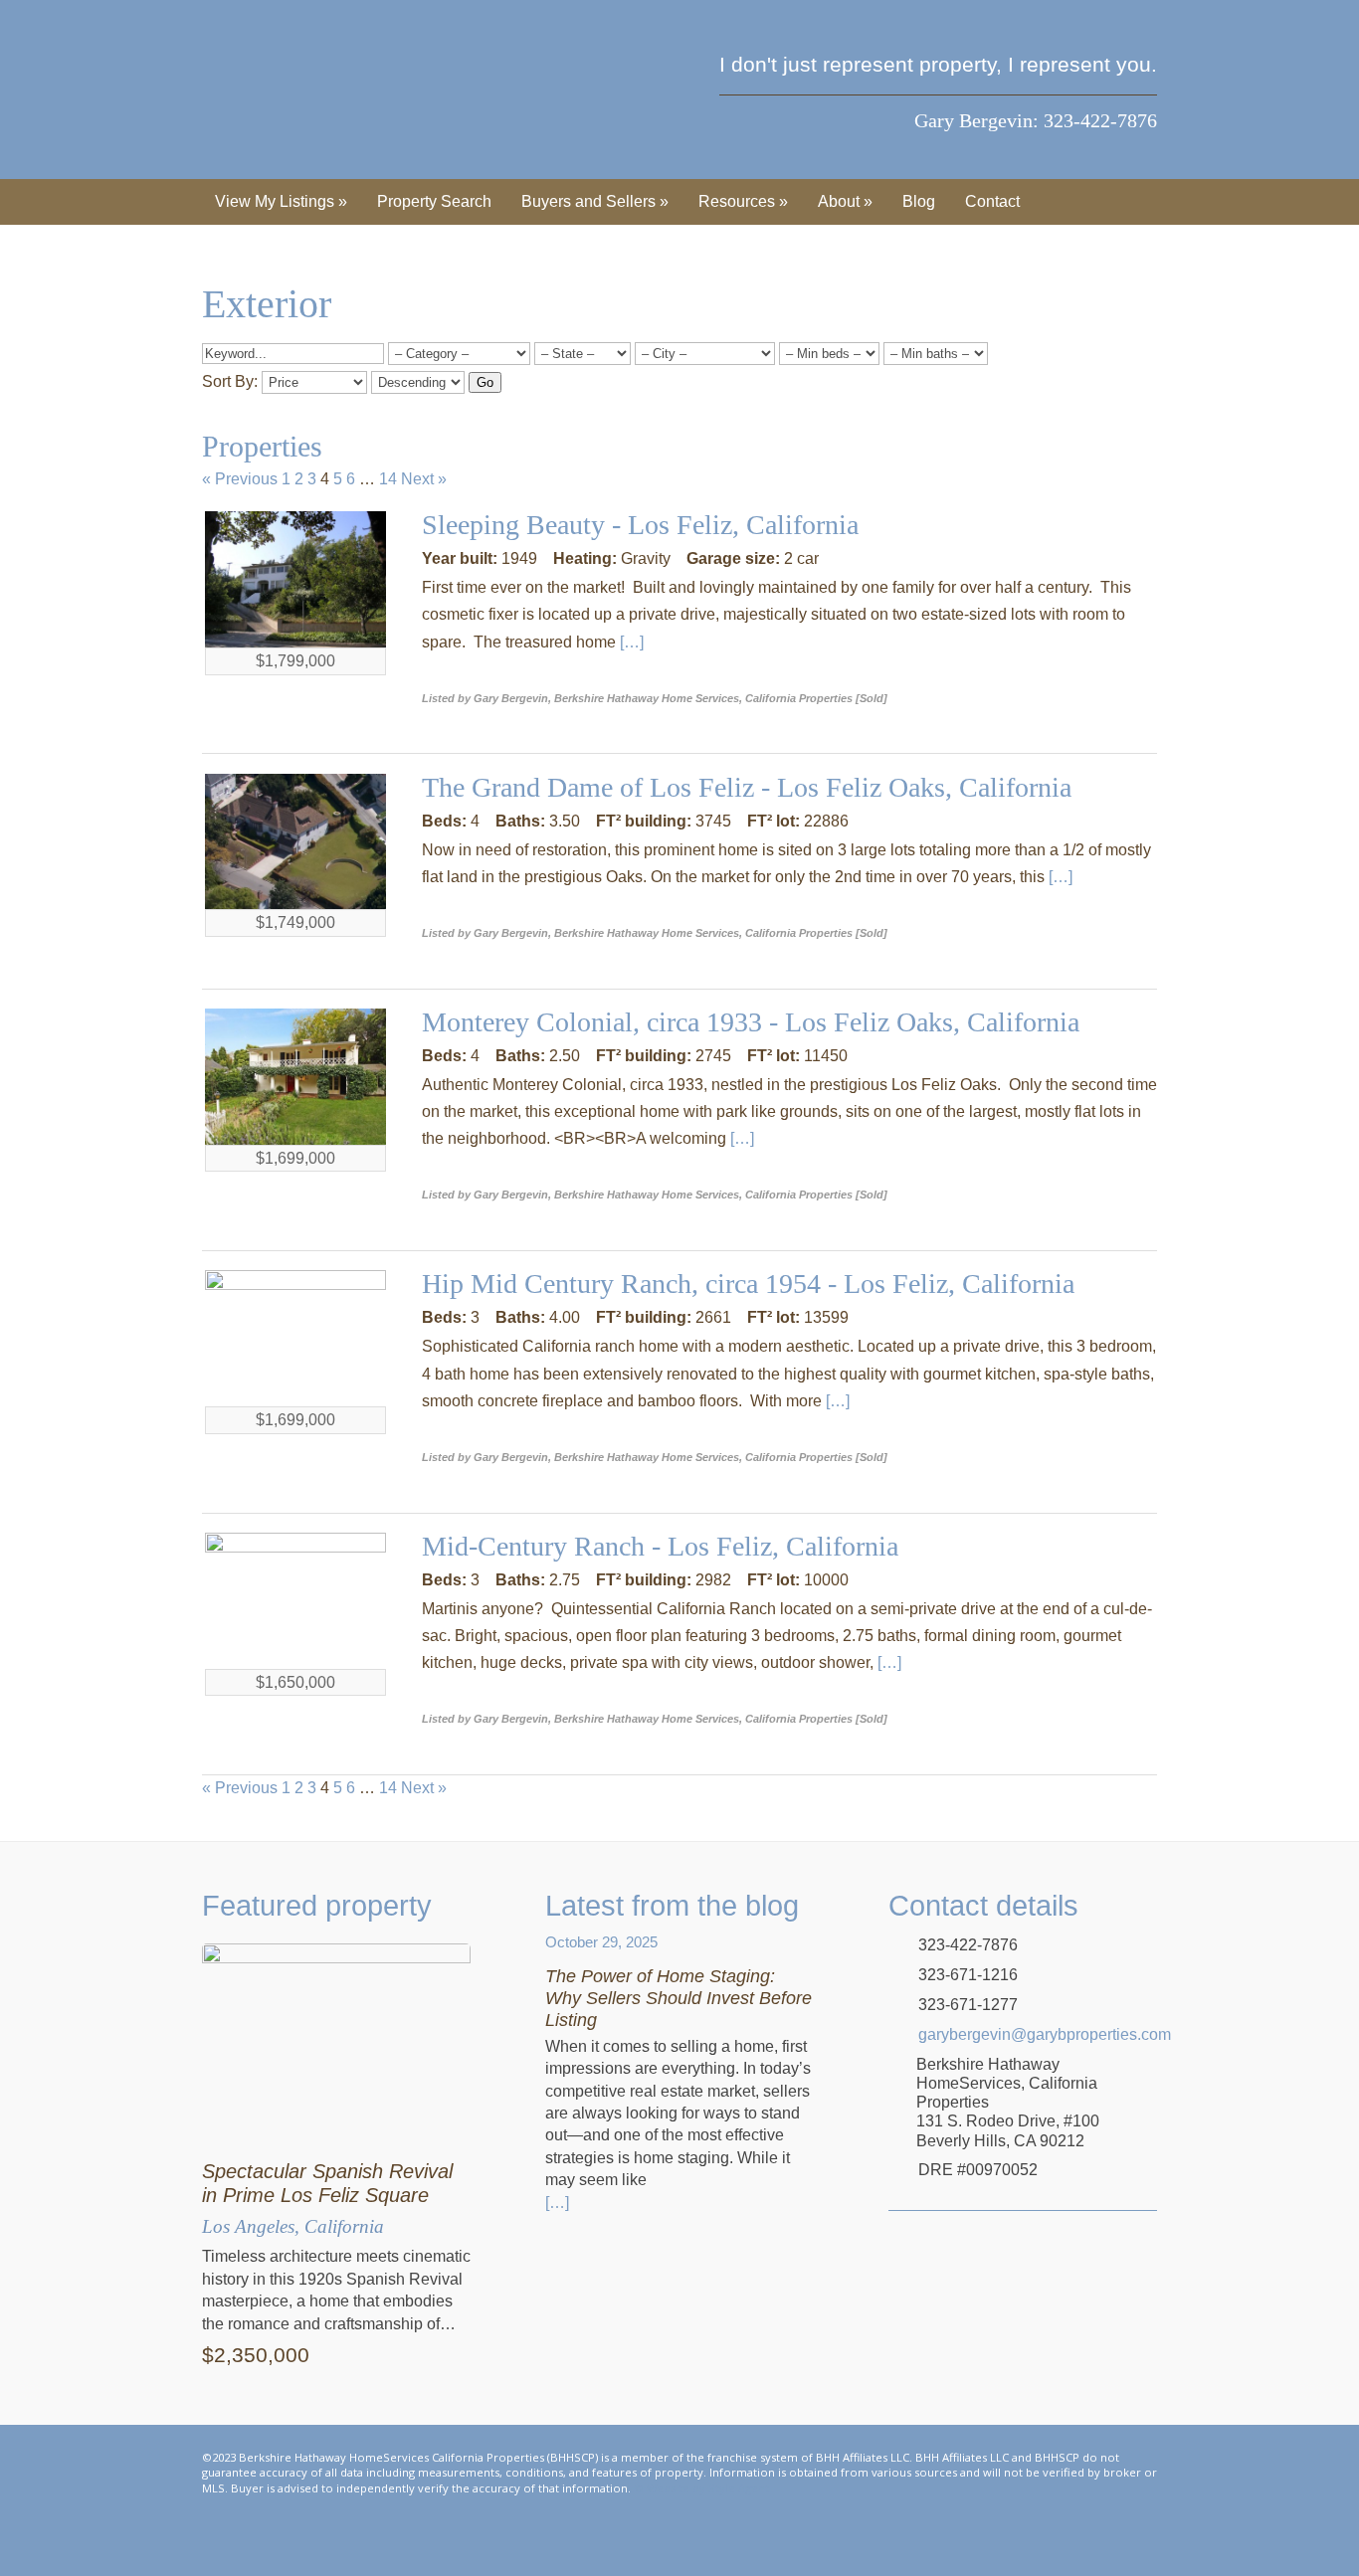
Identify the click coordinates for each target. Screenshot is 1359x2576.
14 (388, 479)
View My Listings (281, 201)
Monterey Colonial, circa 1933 (595, 1022)
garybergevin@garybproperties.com (1038, 2034)
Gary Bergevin (298, 90)
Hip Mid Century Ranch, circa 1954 (625, 1284)
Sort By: (230, 381)
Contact (992, 201)
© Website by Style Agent (701, 2488)
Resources (743, 201)
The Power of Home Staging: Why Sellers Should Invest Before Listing (679, 1998)
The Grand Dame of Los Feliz (591, 787)
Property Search (434, 201)
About (845, 201)
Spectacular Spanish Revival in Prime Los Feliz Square (327, 2183)
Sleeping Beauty (517, 525)
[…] (632, 642)
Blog (919, 201)
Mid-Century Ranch (537, 1546)
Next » (424, 479)
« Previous (240, 479)
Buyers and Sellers (595, 201)
